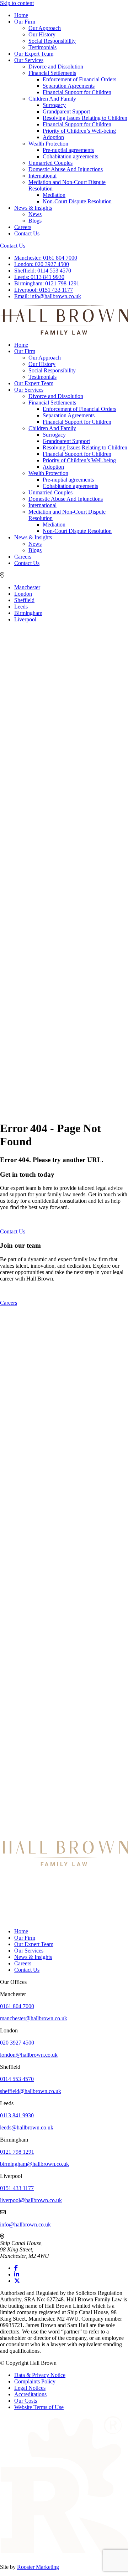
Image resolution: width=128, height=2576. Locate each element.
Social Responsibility (52, 41)
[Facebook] (16, 2268)
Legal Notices (30, 2388)
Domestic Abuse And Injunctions (66, 169)
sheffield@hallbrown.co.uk (31, 2091)
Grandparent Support (66, 111)
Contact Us (27, 233)
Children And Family (52, 99)
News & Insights (33, 208)
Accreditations (30, 2394)
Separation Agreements (69, 86)
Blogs (35, 221)
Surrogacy (54, 105)
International (42, 176)
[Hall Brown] (64, 1864)
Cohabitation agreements (70, 156)
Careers (23, 227)
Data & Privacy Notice (40, 2375)
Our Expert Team (34, 54)
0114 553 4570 (43, 271)
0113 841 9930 (39, 277)
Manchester (27, 587)
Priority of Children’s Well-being (79, 131)
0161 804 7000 (46, 258)
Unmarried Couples (50, 163)
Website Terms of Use (39, 2407)
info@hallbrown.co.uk (48, 296)
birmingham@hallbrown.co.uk (34, 2164)
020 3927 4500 (42, 264)
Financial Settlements (52, 73)
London (23, 594)
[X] (17, 2281)
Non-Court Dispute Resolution (77, 201)
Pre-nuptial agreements (68, 150)
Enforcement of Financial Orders (79, 79)
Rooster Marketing (38, 2567)
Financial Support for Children (77, 92)
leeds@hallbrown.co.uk (27, 2127)
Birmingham (28, 613)
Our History (42, 34)
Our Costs (26, 2401)
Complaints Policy (35, 2381)
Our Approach (45, 28)
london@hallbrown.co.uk (29, 2055)
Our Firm (25, 22)
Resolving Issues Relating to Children (85, 118)
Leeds (21, 607)
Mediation (54, 195)
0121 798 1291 (47, 283)
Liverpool (25, 619)
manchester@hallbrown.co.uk (34, 2018)
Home (21, 15)
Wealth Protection (48, 144)
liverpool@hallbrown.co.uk (31, 2200)
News (35, 214)
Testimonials (42, 47)
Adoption (53, 137)
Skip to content (17, 3)
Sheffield (24, 600)
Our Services (29, 60)
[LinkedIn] (17, 2274)
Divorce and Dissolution (56, 67)
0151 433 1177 (44, 290)
